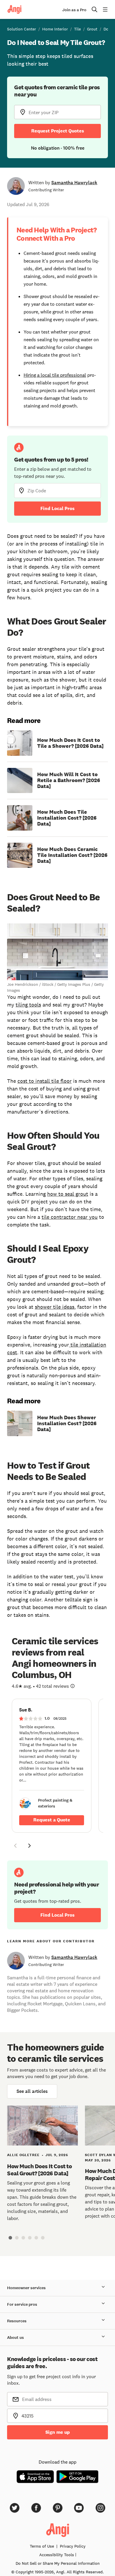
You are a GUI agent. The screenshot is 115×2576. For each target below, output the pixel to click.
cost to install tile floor (45, 1081)
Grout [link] (92, 29)
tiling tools (28, 1005)
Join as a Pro (74, 10)
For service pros (22, 2304)
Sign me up (58, 2432)
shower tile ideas (55, 1307)
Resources (17, 2321)
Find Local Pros (57, 508)
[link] (52, 1766)
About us (15, 2338)
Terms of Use (42, 2546)
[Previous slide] (15, 1846)
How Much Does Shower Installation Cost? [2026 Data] (67, 1423)
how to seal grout (68, 1194)
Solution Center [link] (22, 29)
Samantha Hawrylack (74, 183)
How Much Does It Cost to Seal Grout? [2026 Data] (39, 2170)
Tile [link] (77, 29)
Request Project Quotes (58, 131)
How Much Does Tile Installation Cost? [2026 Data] (67, 818)
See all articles (32, 2091)
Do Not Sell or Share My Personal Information (58, 2563)
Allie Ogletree (23, 2155)
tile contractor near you (70, 1217)
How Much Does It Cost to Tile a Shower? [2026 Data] (70, 743)
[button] (15, 1847)
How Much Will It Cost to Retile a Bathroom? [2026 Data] (69, 780)
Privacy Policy (73, 2546)
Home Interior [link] (55, 29)
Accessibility (57, 2555)
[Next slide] (29, 1846)
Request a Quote (52, 1820)
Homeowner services (26, 2288)
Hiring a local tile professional (55, 375)
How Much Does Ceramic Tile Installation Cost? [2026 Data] (72, 855)
